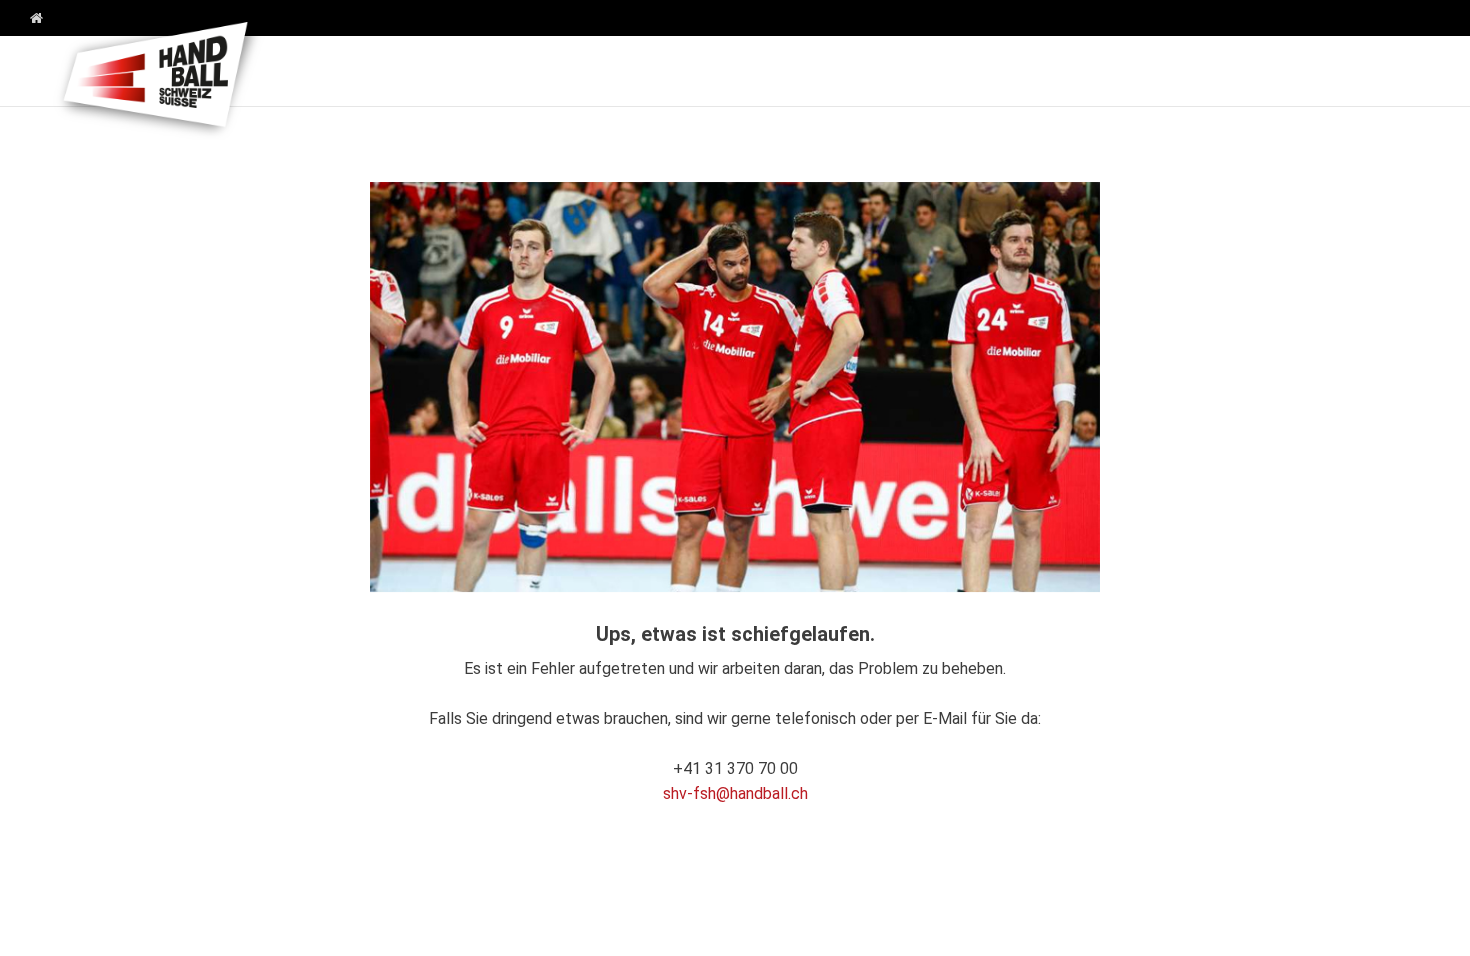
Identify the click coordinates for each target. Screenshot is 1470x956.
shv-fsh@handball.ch (735, 793)
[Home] (29, 19)
